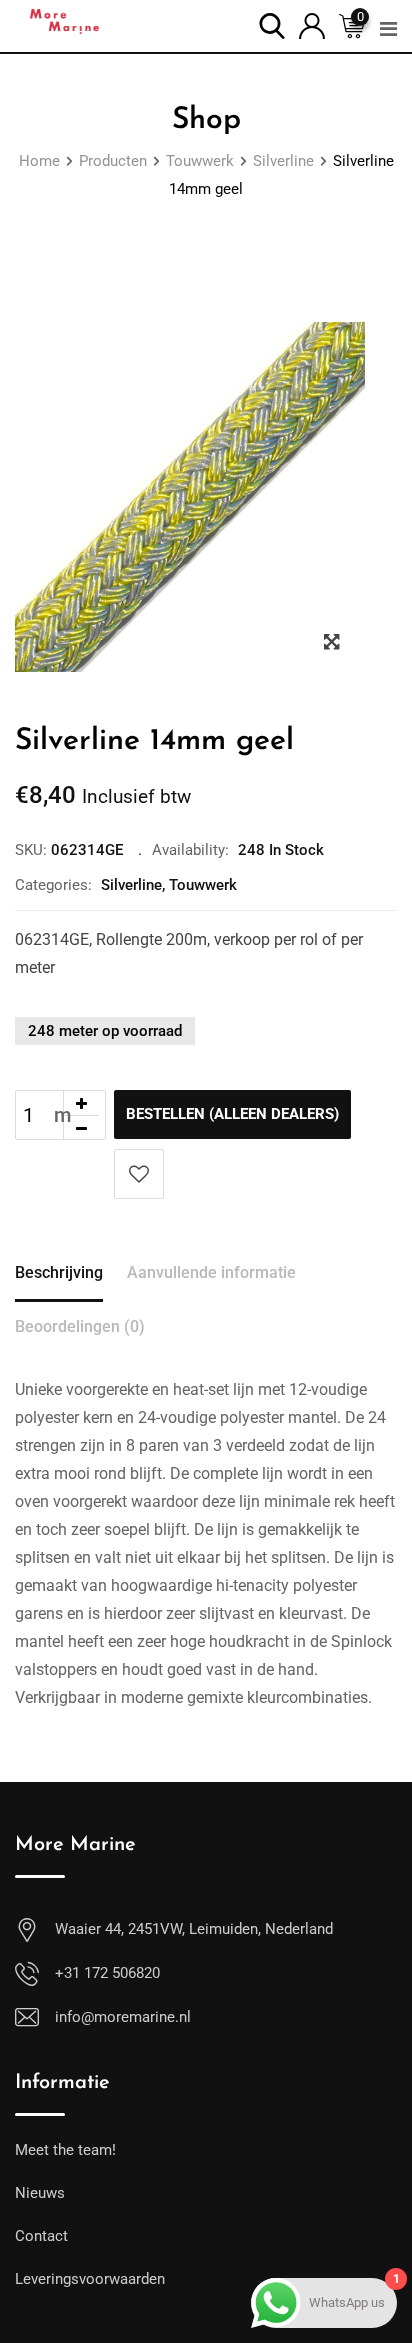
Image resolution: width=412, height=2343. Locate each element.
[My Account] (312, 24)
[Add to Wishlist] (139, 1174)
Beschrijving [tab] (59, 1272)
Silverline (131, 885)
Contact (41, 2236)
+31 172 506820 (107, 1973)
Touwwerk (203, 885)
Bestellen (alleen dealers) (232, 1114)
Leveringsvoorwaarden (90, 2279)
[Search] (272, 24)
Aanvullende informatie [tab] (211, 1272)
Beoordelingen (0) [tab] (80, 1326)
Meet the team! (65, 2150)
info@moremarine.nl (123, 2017)
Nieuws (40, 2193)
